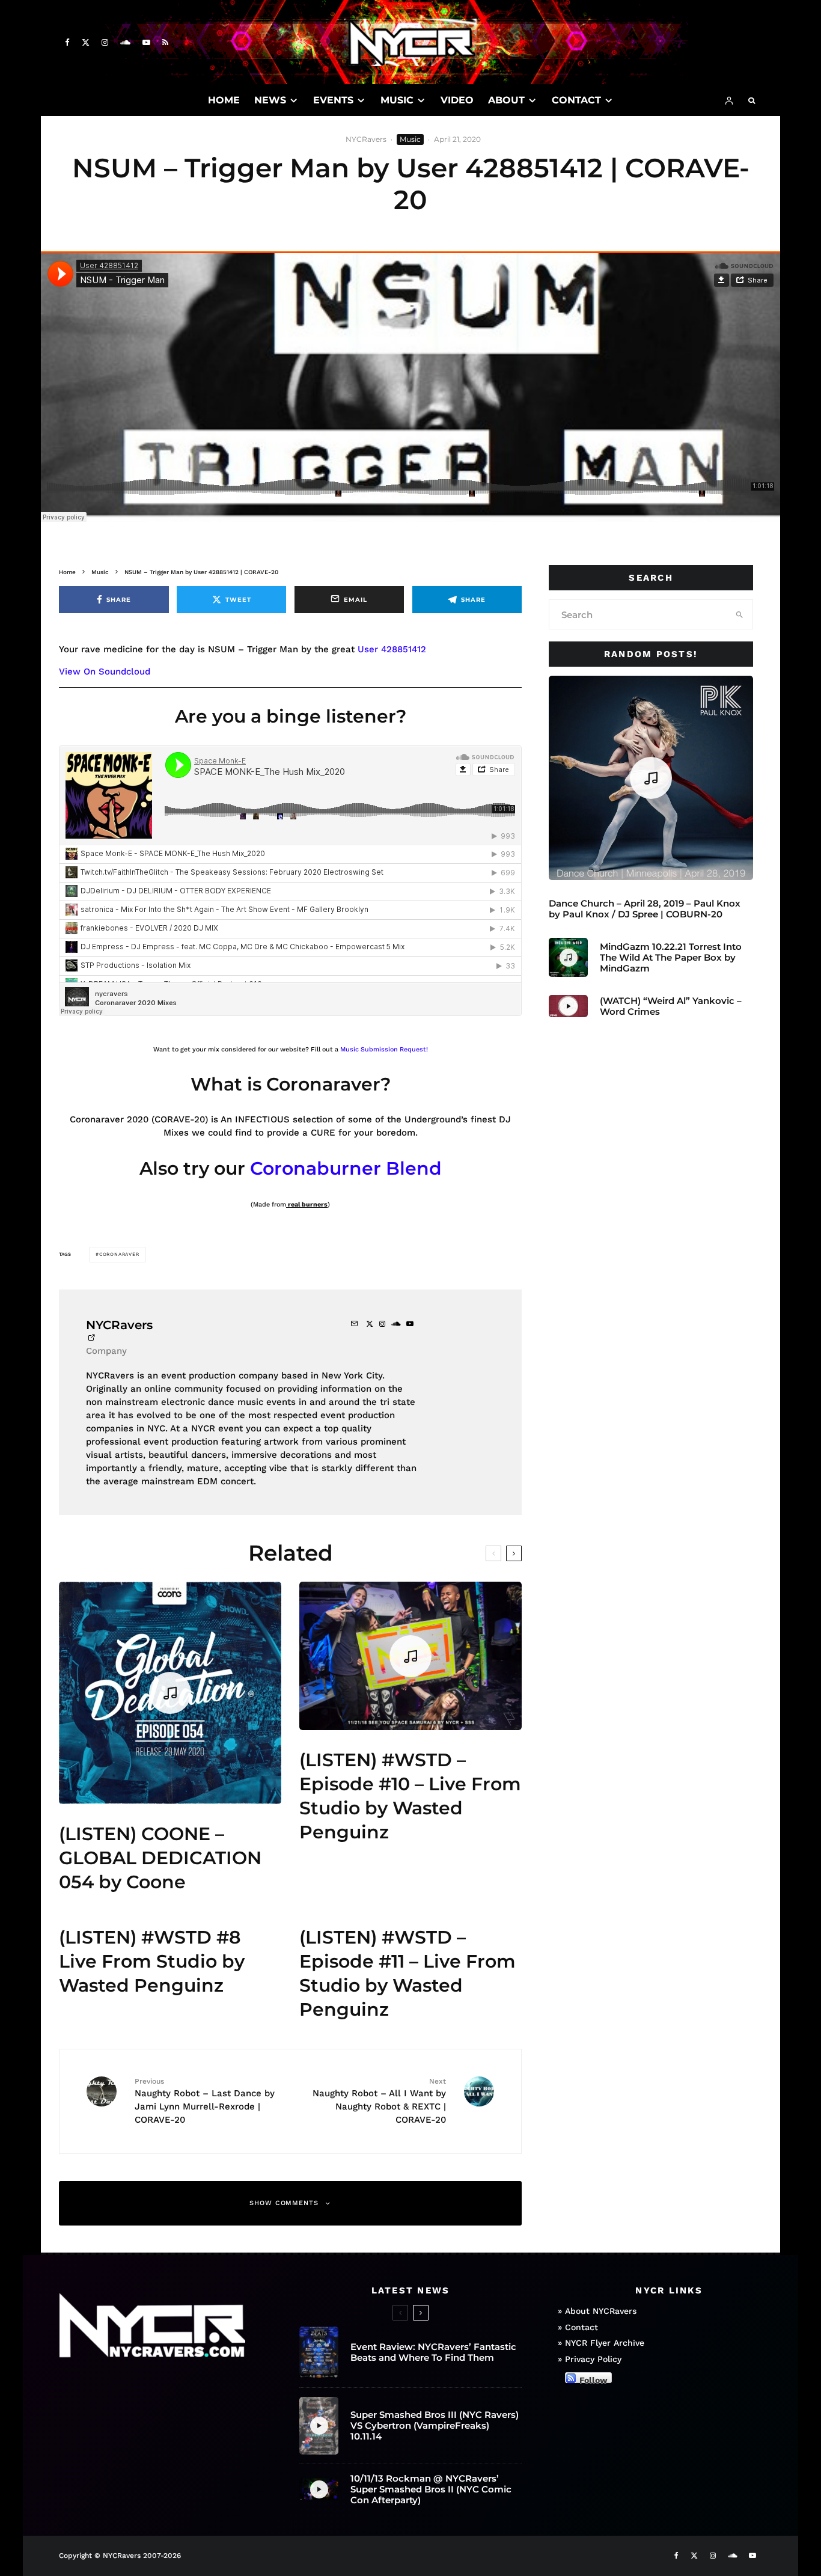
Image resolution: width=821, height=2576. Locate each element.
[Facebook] (67, 42)
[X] (86, 42)
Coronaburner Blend (346, 1168)
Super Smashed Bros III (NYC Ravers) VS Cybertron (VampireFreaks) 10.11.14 (435, 2426)
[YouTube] (146, 42)
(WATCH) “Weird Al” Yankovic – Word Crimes (671, 1006)
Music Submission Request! (384, 1049)
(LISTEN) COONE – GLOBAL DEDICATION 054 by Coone (160, 1858)
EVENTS (333, 100)
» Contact (578, 2327)
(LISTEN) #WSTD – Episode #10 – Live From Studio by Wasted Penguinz (410, 1796)
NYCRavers (366, 139)
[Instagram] (105, 42)
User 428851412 (392, 649)
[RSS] (165, 42)
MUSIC (397, 100)
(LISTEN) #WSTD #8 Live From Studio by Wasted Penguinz (152, 1961)
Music (410, 139)
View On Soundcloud (105, 672)
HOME (224, 100)
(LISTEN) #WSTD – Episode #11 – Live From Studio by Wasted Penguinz (407, 1973)
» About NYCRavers (597, 2311)
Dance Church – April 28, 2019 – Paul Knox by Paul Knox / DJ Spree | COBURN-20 (645, 909)
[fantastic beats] (319, 2352)
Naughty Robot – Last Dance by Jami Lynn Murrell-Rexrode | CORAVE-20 (205, 2101)
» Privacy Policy (590, 2359)
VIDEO (457, 100)
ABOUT (506, 100)
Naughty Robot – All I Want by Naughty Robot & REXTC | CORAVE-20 (379, 2101)
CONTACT (576, 100)
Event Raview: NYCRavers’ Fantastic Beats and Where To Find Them (433, 2352)
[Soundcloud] (125, 42)
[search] (740, 614)
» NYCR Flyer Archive (601, 2343)
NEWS (270, 100)
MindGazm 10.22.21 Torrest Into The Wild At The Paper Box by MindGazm (671, 958)
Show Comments (284, 2203)
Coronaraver (119, 1254)
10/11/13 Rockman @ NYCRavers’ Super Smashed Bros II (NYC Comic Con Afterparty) (431, 2489)
